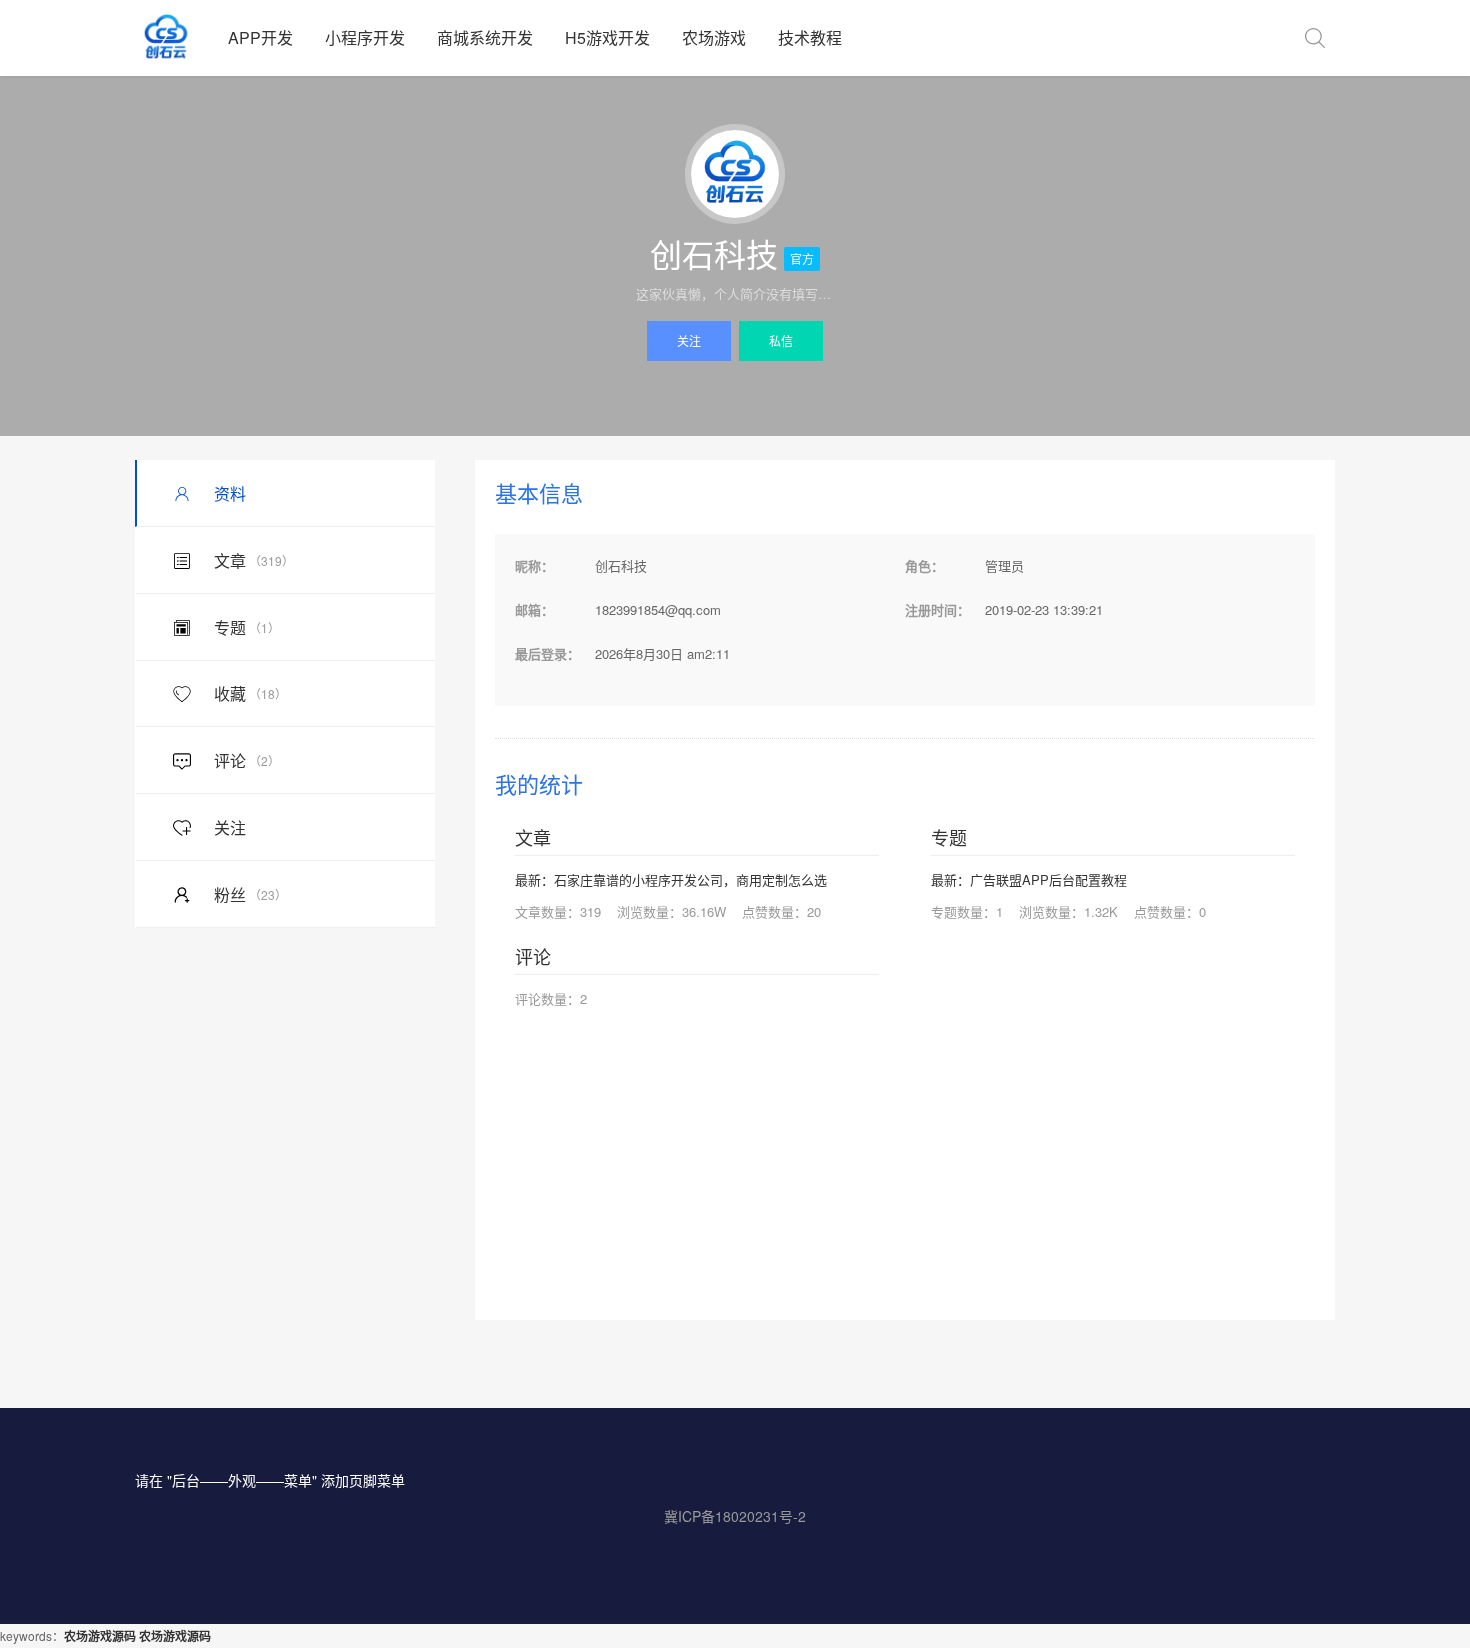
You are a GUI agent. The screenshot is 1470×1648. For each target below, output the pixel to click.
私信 (781, 340)
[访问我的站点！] (735, 174)
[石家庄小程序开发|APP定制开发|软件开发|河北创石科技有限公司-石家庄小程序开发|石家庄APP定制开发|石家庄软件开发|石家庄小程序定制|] (173, 38)
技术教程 (810, 37)
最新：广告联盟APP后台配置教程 (1029, 879)
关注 (689, 340)
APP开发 (260, 37)
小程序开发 (365, 37)
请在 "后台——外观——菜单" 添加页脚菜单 (270, 1480)
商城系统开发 (485, 37)
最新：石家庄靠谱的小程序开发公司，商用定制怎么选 (671, 879)
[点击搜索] (1315, 38)
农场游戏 (714, 37)
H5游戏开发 (607, 37)
